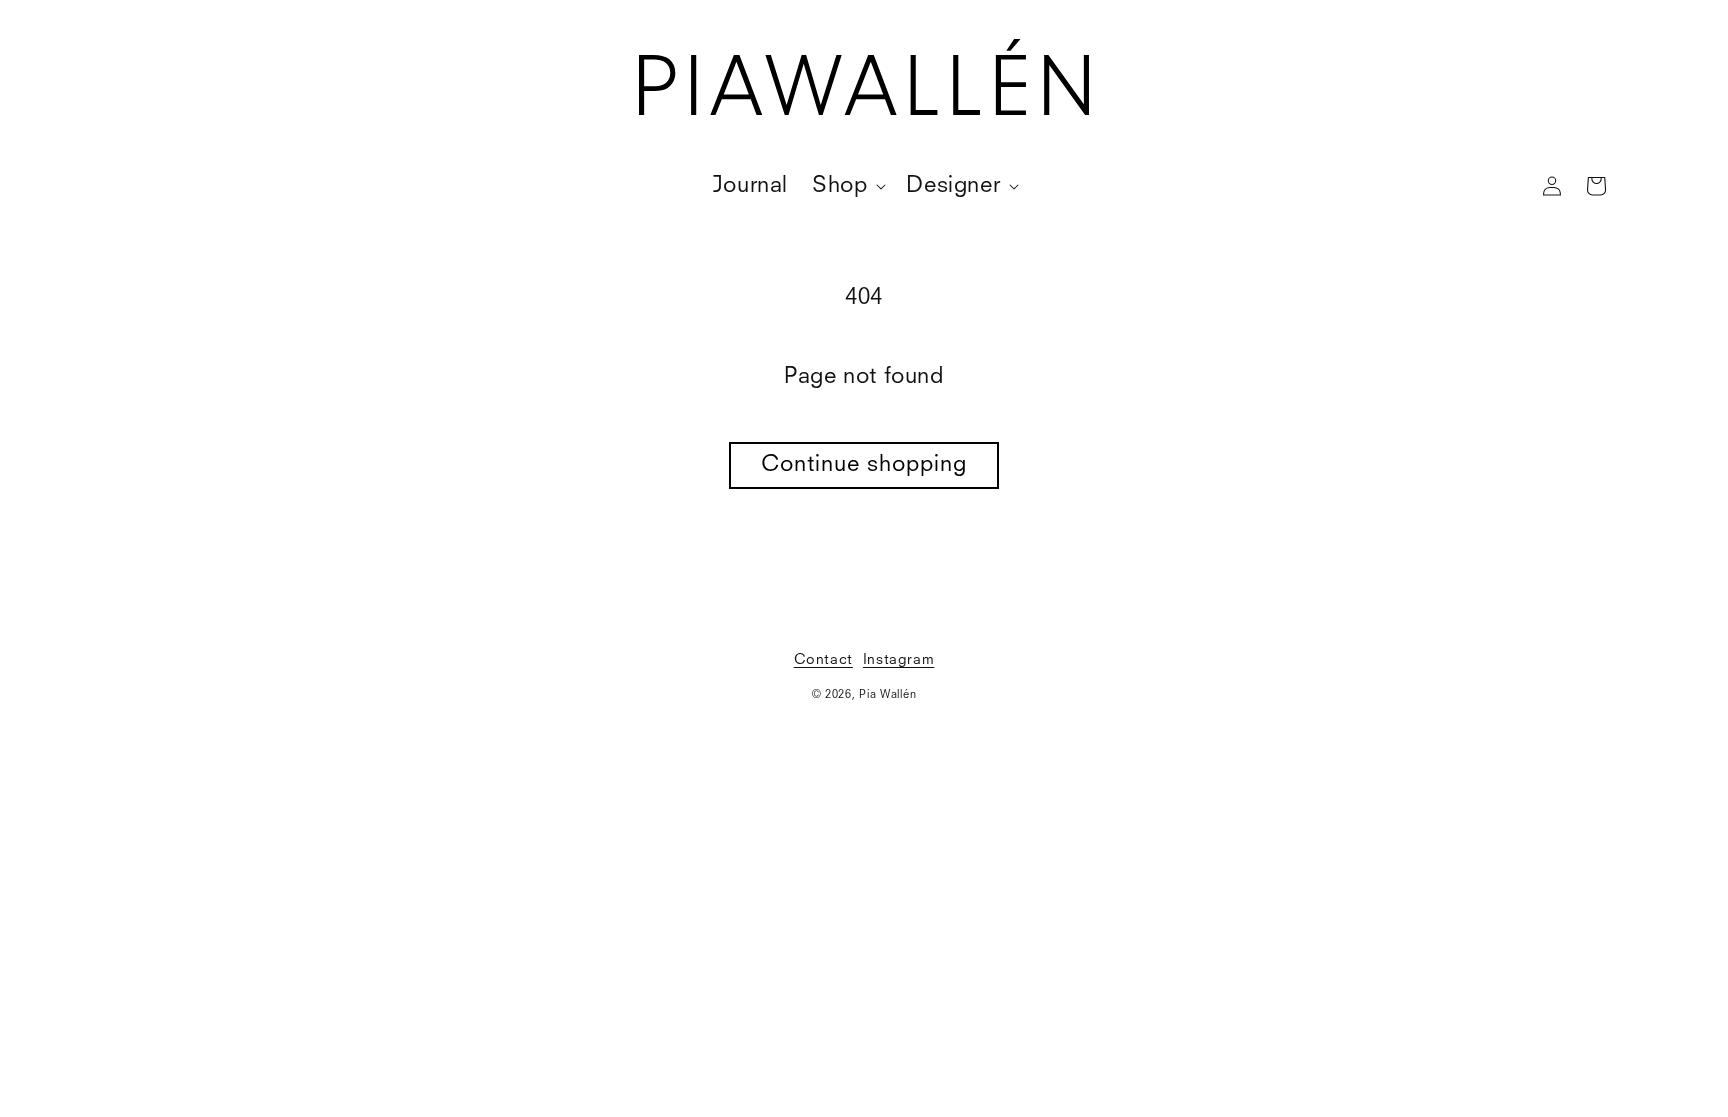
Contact (823, 660)
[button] (847, 186)
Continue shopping (864, 465)
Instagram (898, 660)
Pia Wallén (887, 695)
